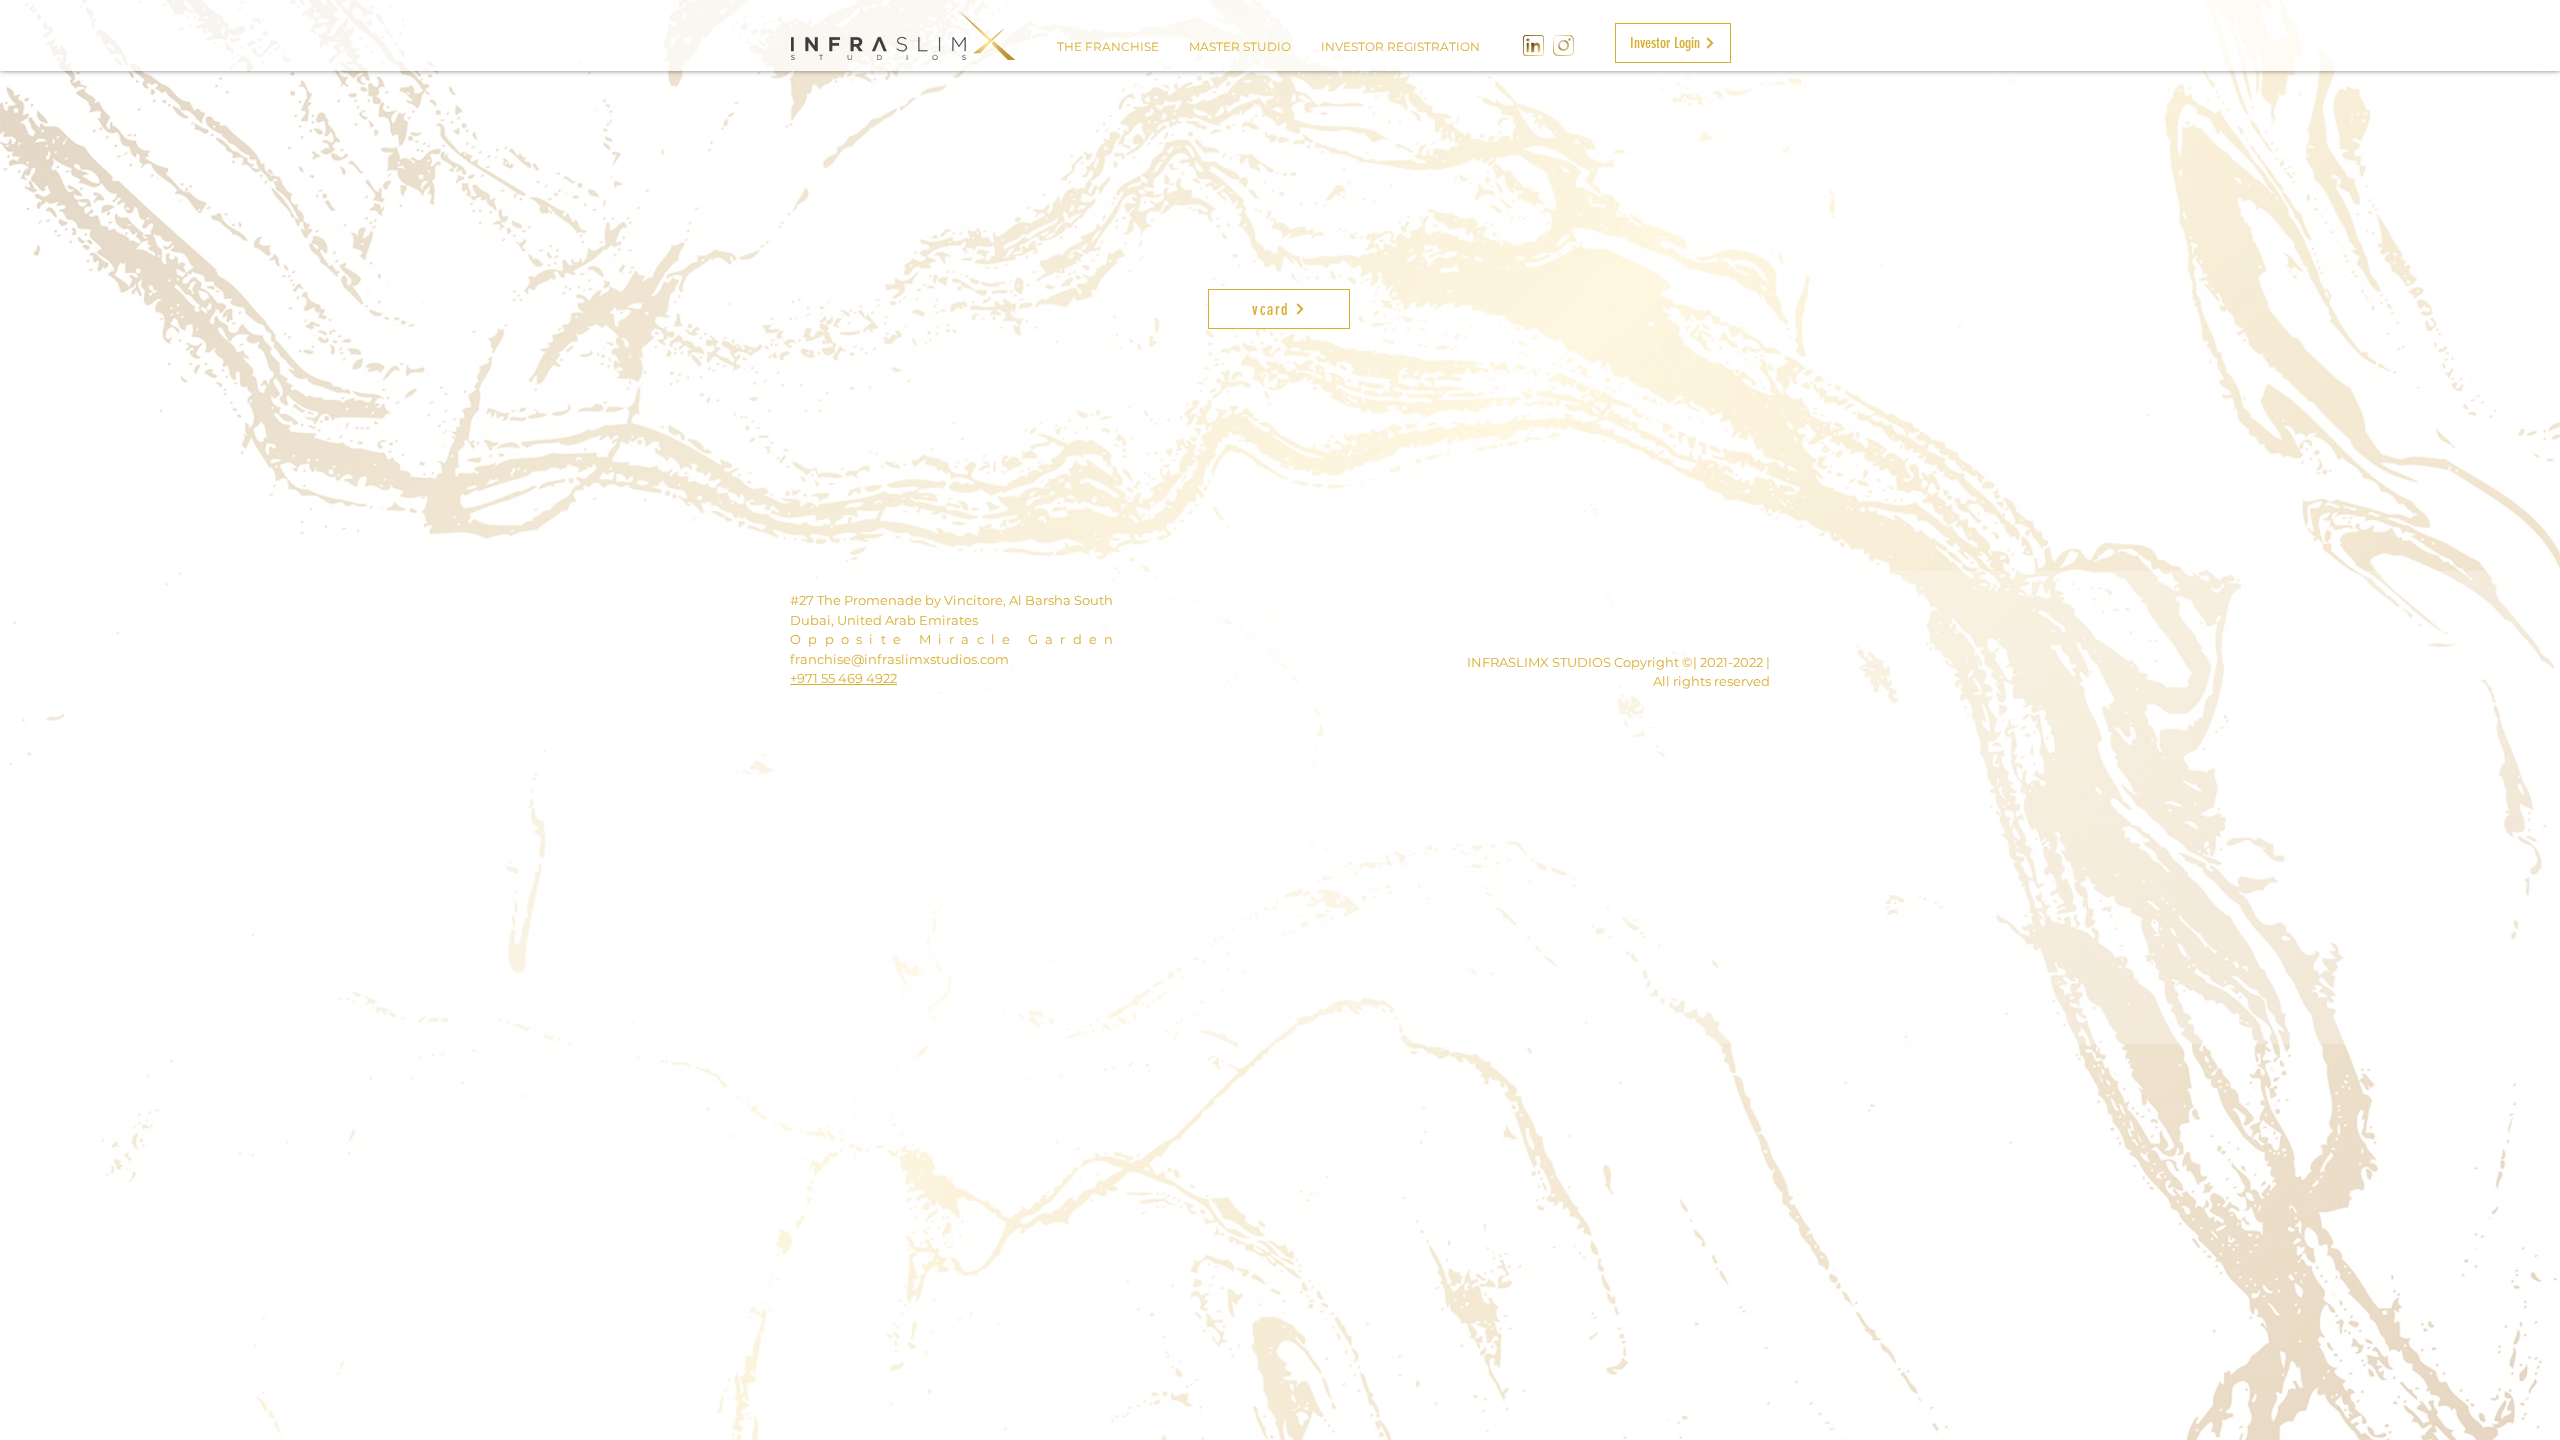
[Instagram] (1563, 45)
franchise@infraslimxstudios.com (899, 659)
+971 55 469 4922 (843, 678)
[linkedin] (1533, 45)
